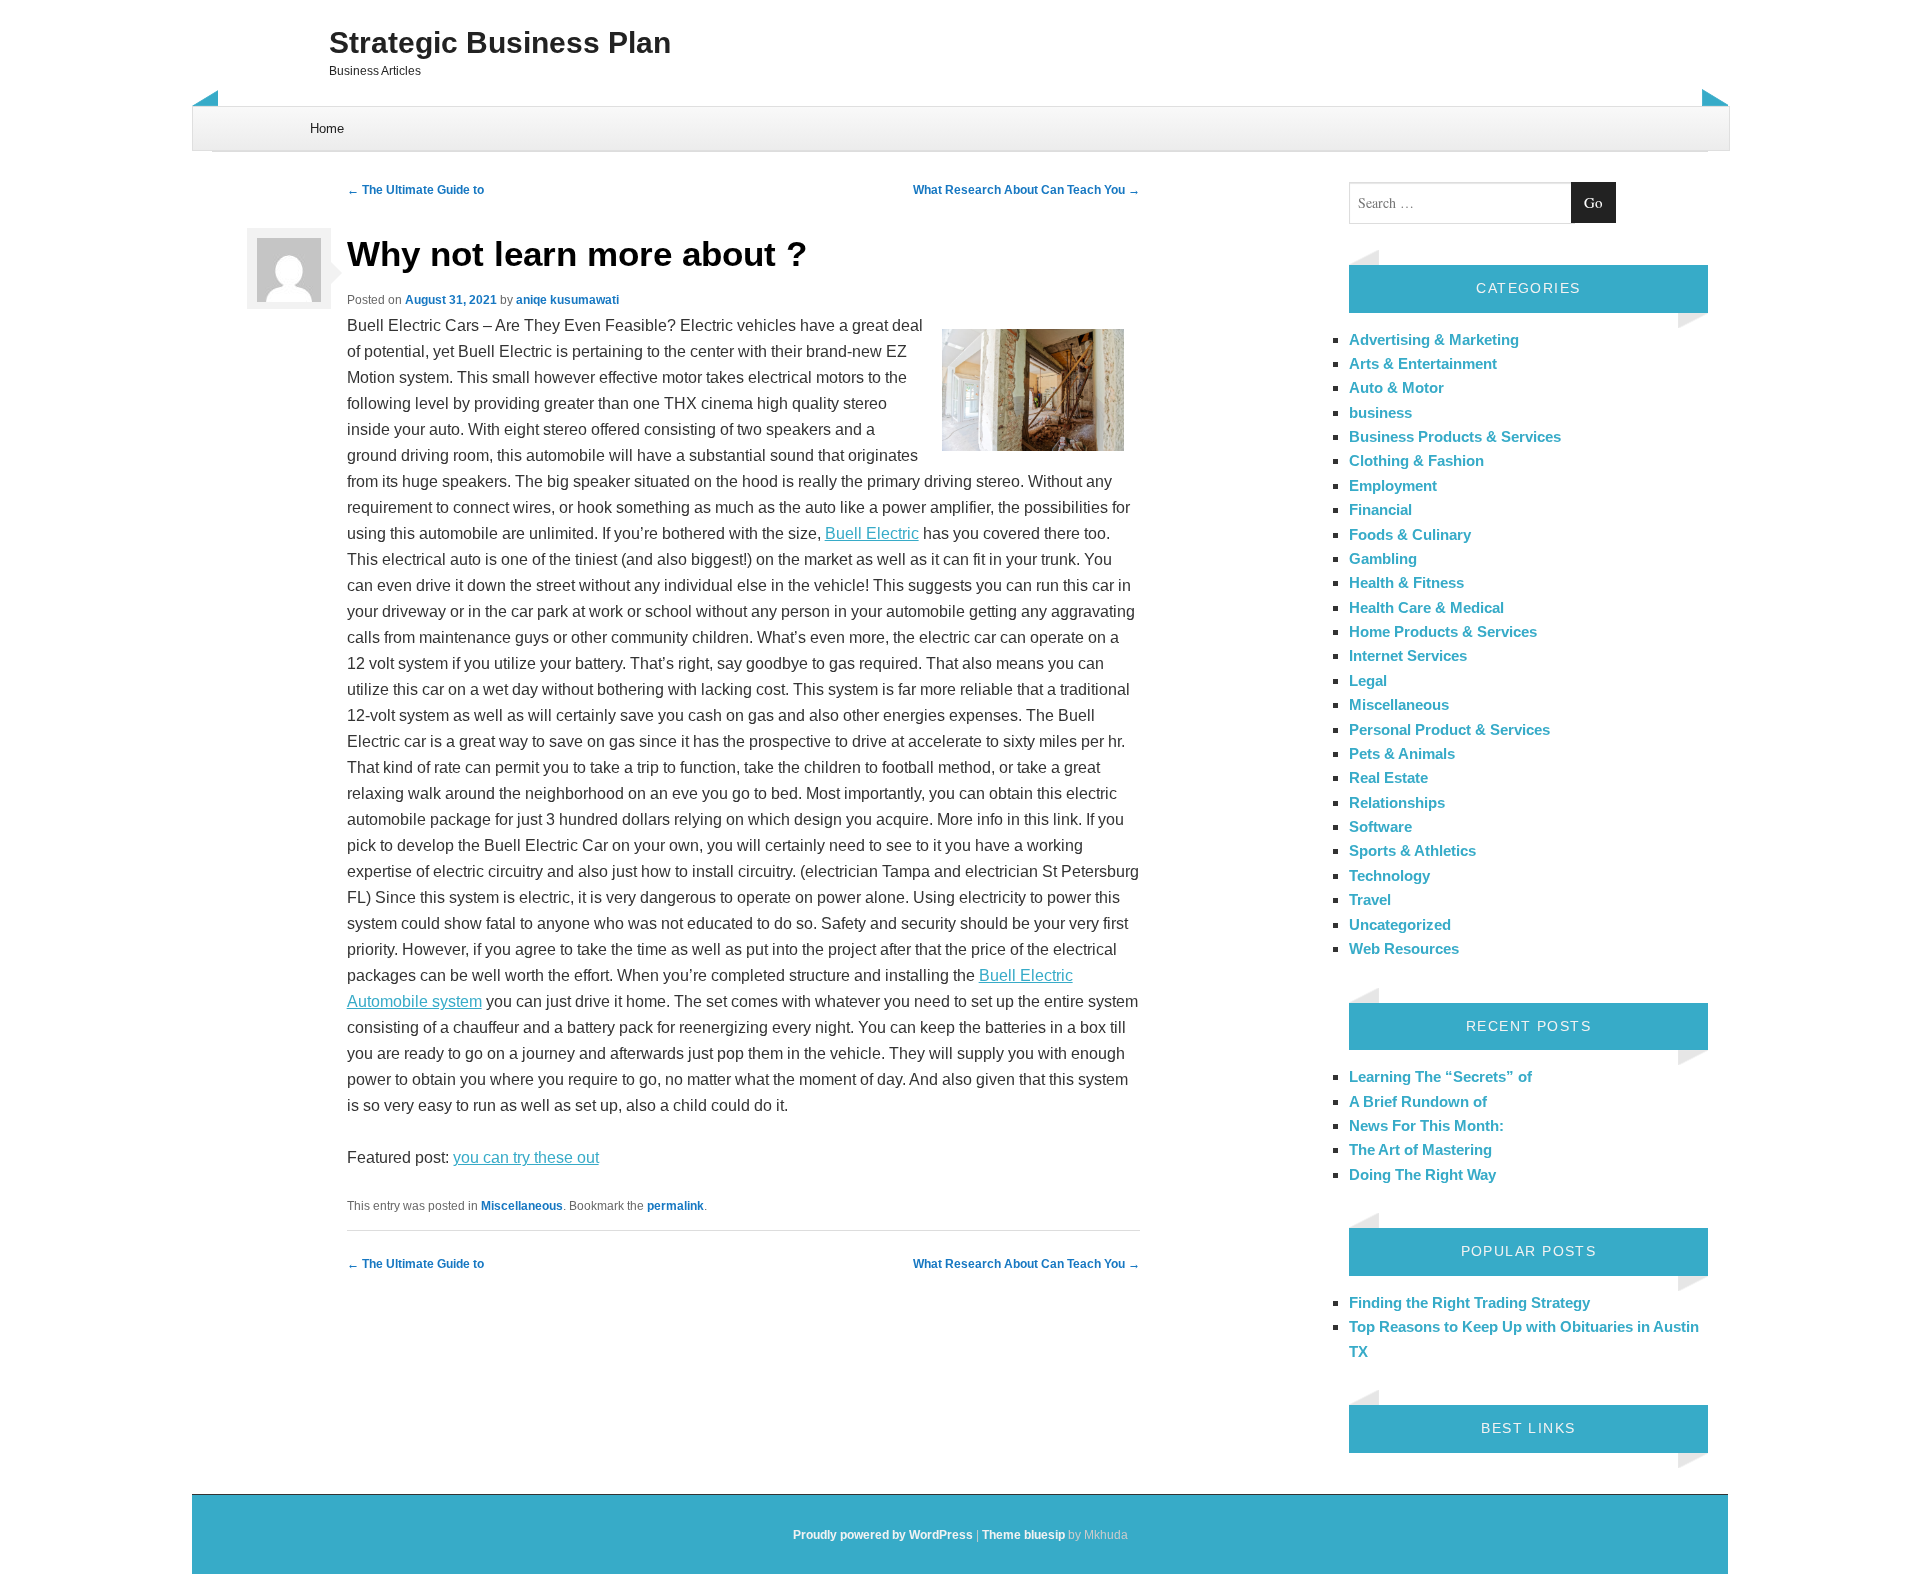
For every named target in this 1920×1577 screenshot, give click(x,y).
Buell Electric (872, 533)
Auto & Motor (1396, 387)
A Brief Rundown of (1418, 1101)
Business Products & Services (1455, 436)
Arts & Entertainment (1423, 363)
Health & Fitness (1406, 582)
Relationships (1397, 802)
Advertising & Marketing (1434, 339)
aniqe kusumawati (567, 300)
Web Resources (1404, 948)
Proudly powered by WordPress (883, 1535)
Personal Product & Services (1449, 729)
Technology (1389, 875)
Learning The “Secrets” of (1440, 1076)
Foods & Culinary (1410, 534)
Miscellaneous (522, 1206)
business (1380, 412)
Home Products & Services (1443, 631)
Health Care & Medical (1426, 607)
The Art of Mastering (1420, 1149)
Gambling (1383, 558)
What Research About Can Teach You (1026, 190)
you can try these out (526, 1157)
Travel (1370, 899)
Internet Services (1408, 655)
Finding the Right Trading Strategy (1469, 1302)
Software (1380, 826)
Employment (1393, 485)
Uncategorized (1400, 924)
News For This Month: (1426, 1125)
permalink (675, 1206)
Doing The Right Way (1422, 1174)
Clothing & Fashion (1416, 460)
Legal (1368, 680)
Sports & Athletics (1412, 850)
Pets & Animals (1402, 753)
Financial (1380, 509)
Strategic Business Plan (500, 42)
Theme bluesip (1023, 1535)
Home (327, 128)
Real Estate (1388, 777)
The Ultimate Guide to (415, 190)
